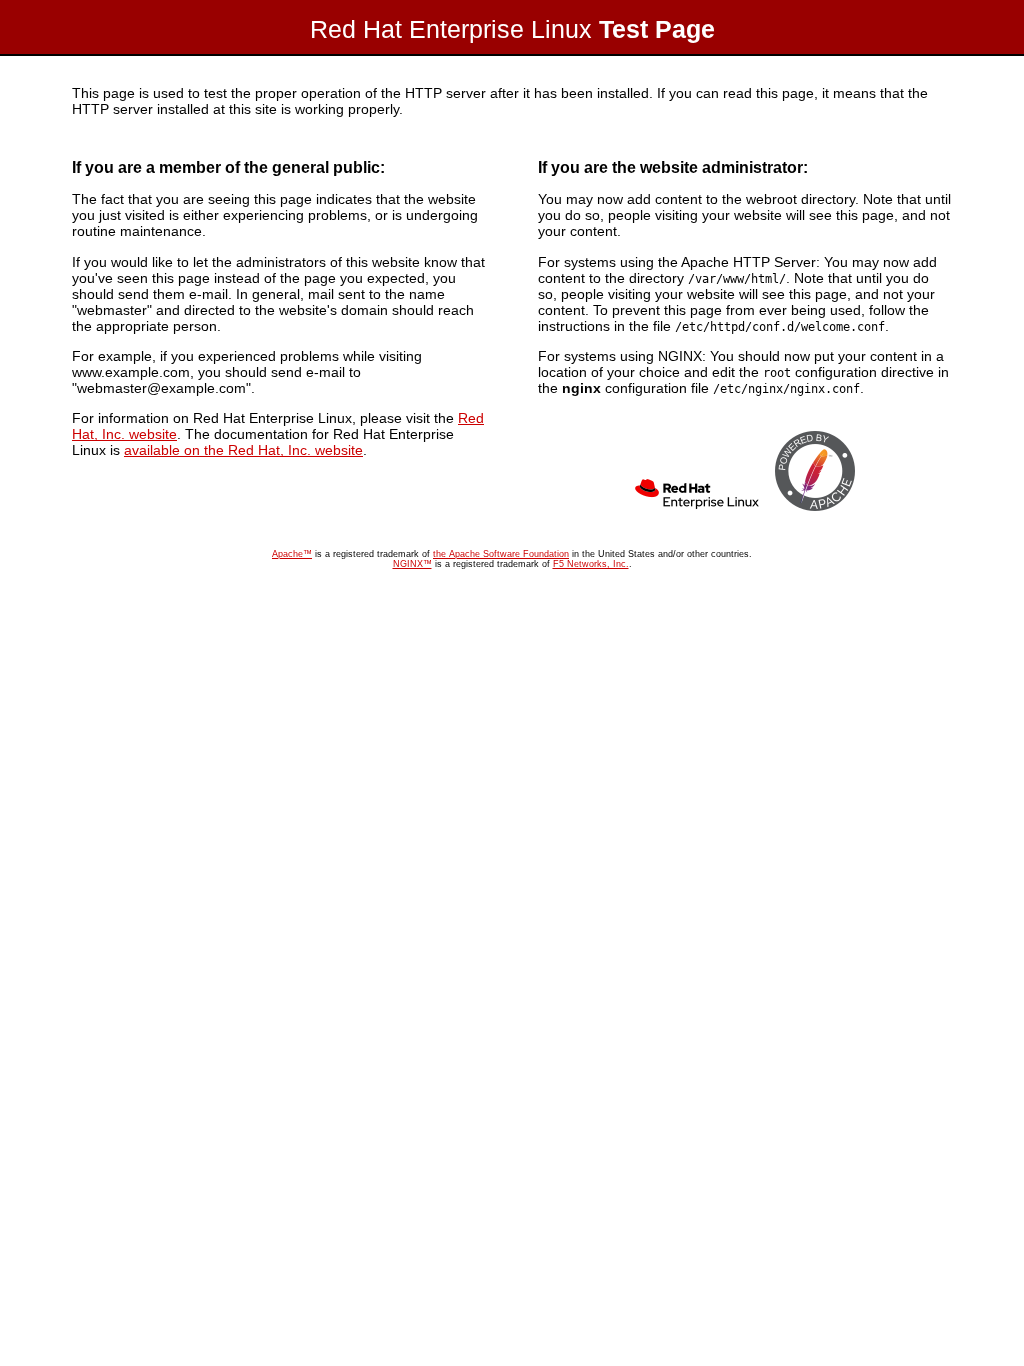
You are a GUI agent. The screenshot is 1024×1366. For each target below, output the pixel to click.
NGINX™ (412, 564)
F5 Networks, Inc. (591, 564)
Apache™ (292, 554)
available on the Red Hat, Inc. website (243, 450)
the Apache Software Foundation (501, 554)
